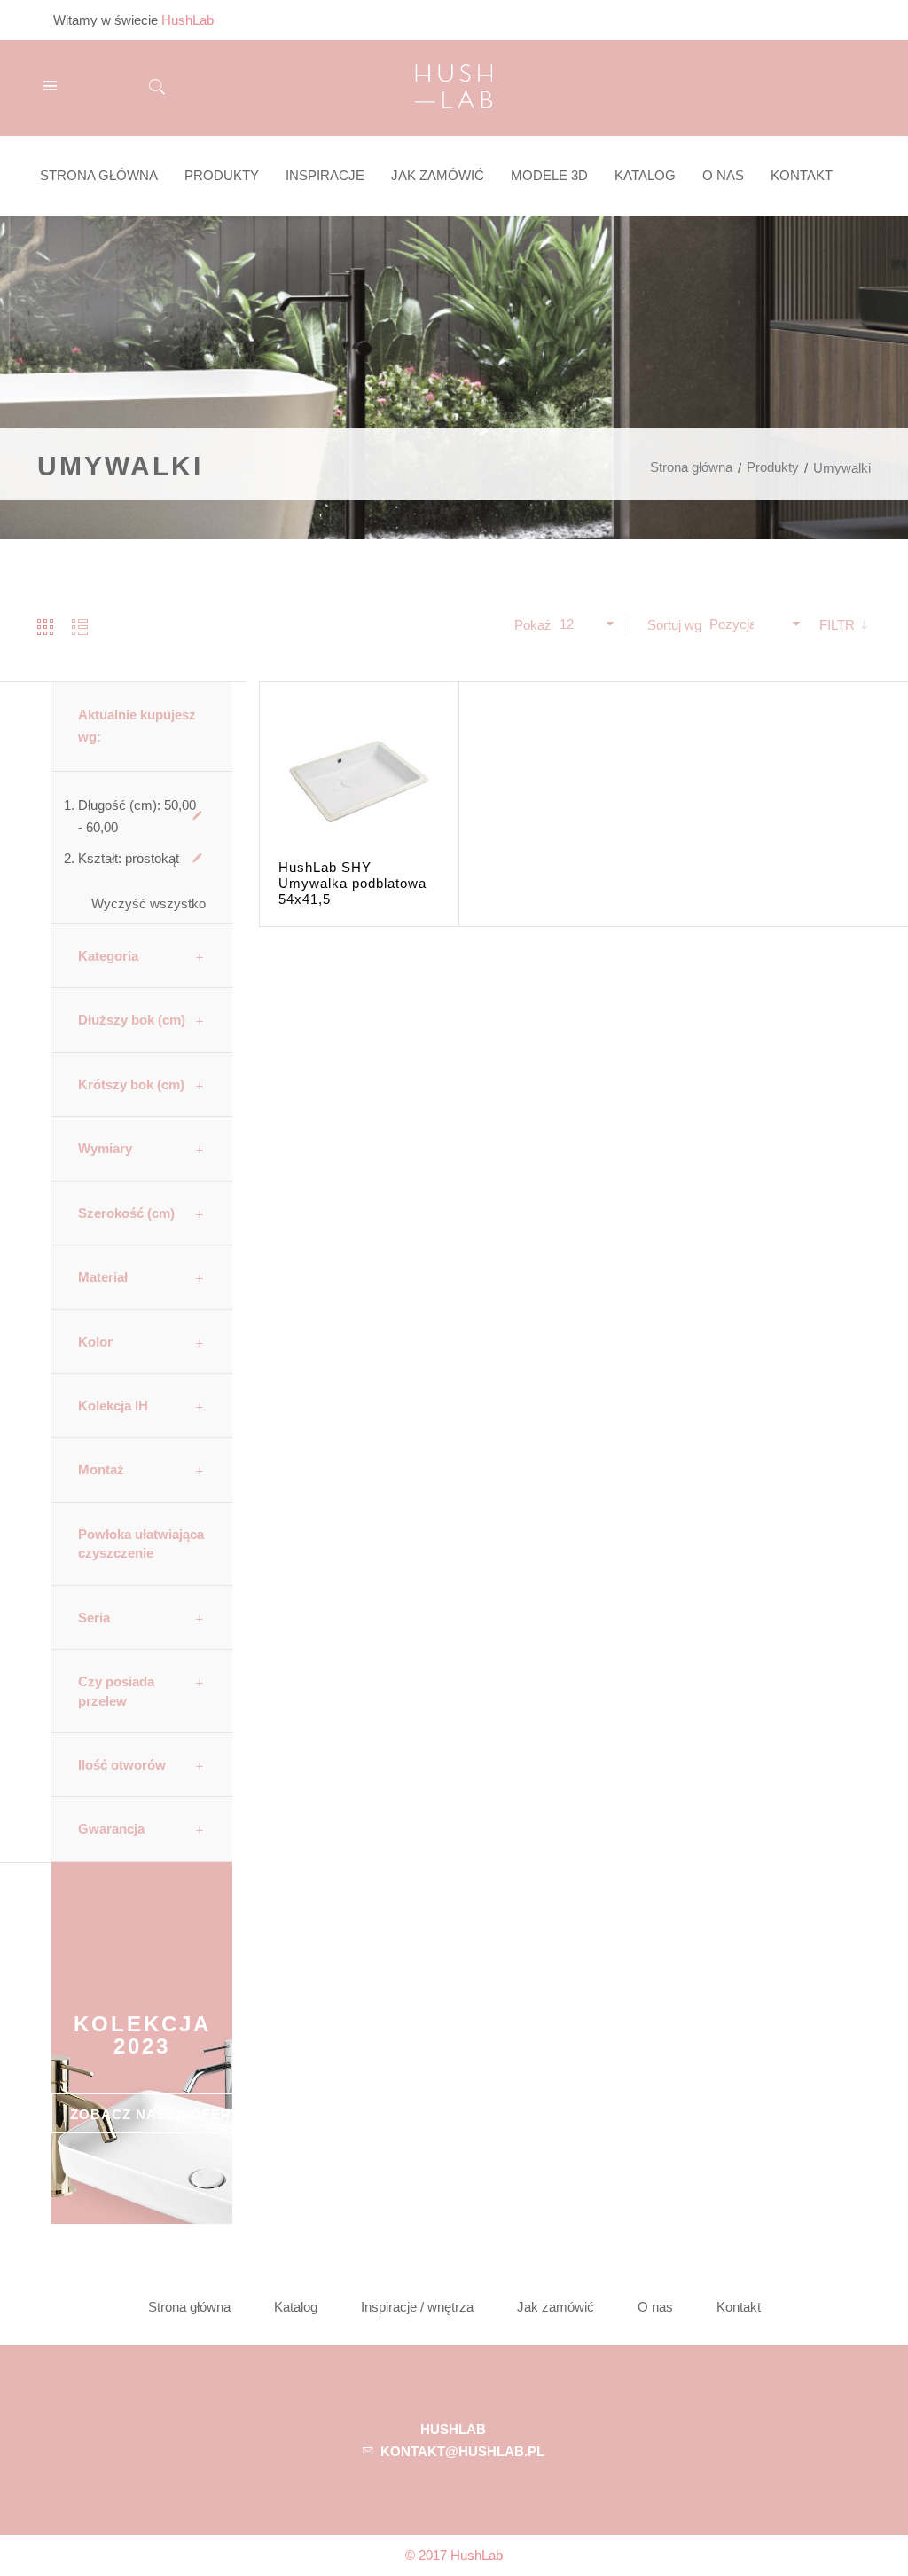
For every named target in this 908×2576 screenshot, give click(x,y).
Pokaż (533, 625)
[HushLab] (454, 84)
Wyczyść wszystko (149, 903)
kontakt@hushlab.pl (462, 2451)
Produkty (773, 467)
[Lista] (80, 627)
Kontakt (739, 2307)
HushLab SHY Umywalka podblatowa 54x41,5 (352, 883)
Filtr (839, 625)
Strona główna (691, 467)
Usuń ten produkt (197, 816)
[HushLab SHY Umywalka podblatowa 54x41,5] (359, 781)
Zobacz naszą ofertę (160, 2114)
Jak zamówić (556, 2307)
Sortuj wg (674, 625)
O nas (655, 2307)
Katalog (296, 2307)
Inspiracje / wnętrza (417, 2307)
